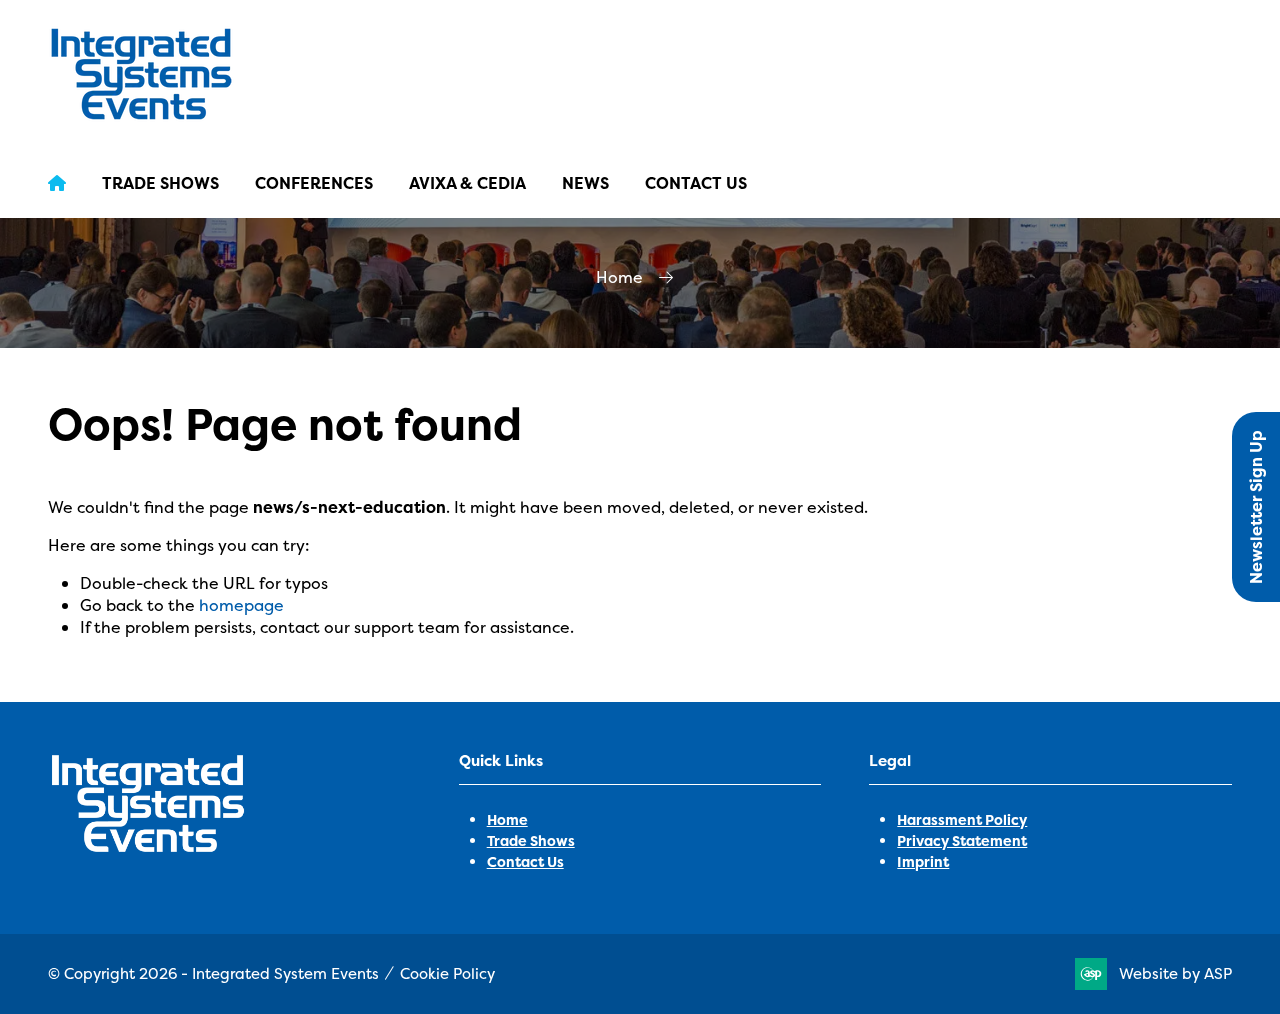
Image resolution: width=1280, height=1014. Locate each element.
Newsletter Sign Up (1256, 507)
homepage (241, 605)
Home (619, 277)
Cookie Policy (447, 973)
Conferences (314, 183)
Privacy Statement (962, 840)
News (585, 183)
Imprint (923, 861)
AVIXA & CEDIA (467, 183)
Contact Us (696, 183)
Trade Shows (160, 183)
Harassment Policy (962, 819)
